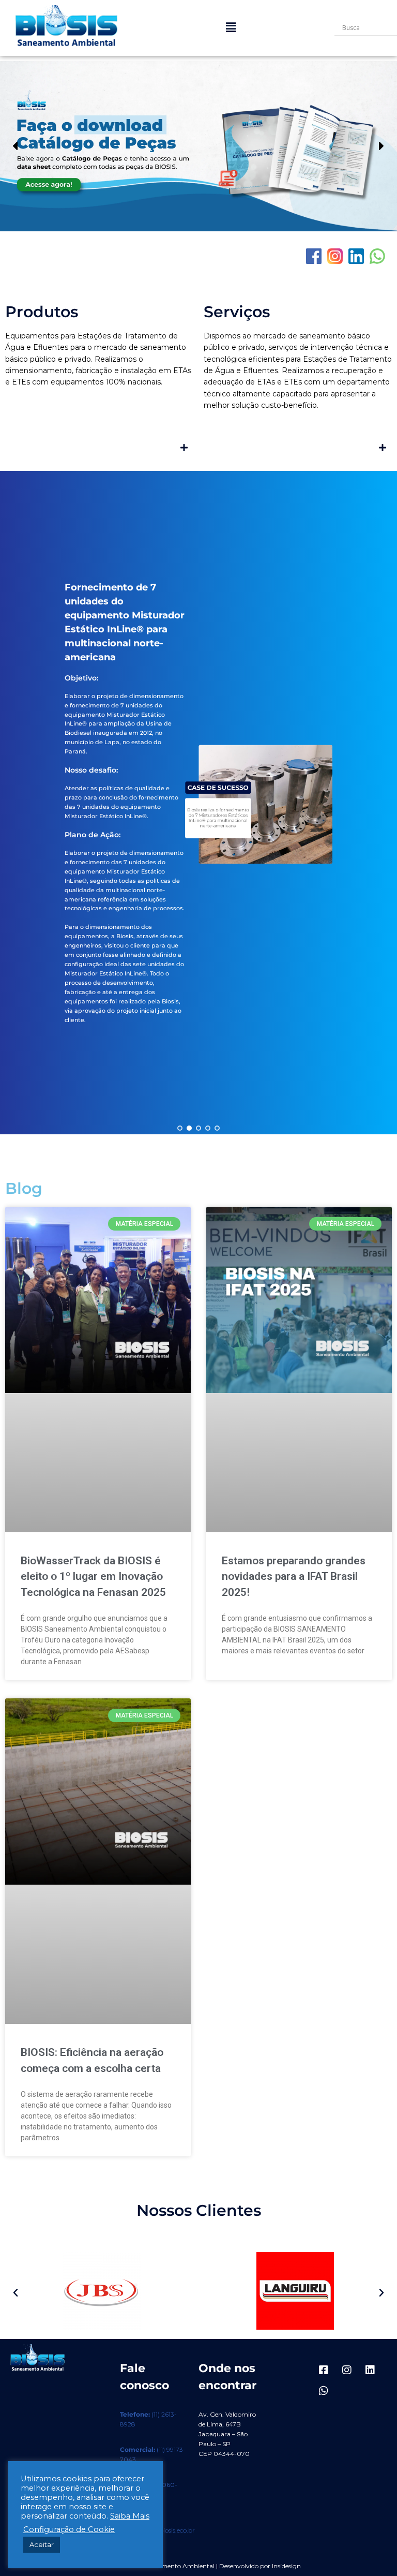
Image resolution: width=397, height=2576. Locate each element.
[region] (198, 146)
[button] (231, 28)
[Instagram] (347, 2370)
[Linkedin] (370, 2370)
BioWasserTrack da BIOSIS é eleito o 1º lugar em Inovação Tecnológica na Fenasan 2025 (93, 1576)
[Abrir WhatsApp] (371, 2550)
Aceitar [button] (42, 2544)
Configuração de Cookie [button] (69, 2529)
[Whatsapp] (324, 2391)
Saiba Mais (130, 2516)
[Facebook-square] (324, 2370)
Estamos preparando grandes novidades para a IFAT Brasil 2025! (294, 1576)
